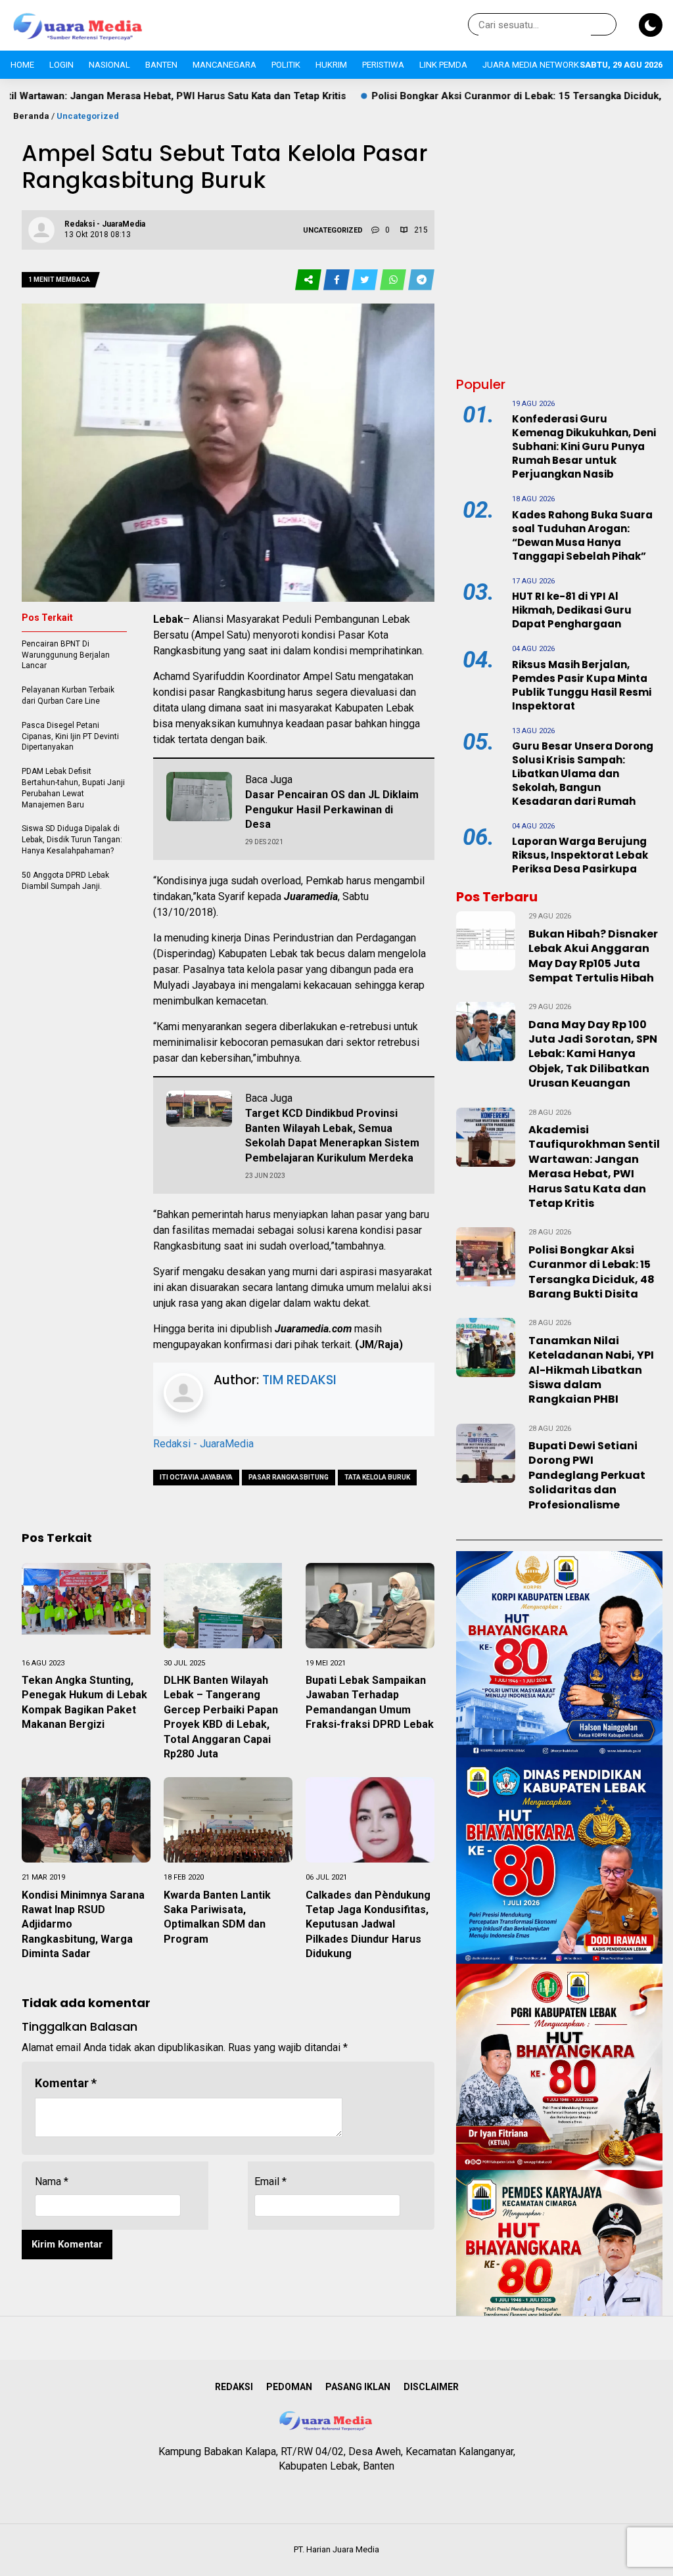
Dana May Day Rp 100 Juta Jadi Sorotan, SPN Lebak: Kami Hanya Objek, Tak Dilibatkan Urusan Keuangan (593, 1054)
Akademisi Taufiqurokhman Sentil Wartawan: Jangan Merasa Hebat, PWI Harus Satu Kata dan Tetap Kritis (594, 1166)
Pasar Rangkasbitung (289, 1477)
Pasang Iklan (358, 2387)
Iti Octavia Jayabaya (196, 1477)
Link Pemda (443, 65)
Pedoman (289, 2387)
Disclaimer (431, 2387)
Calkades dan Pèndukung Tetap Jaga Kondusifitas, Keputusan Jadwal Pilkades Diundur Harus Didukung (368, 1925)
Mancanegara (224, 65)
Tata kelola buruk (377, 1477)
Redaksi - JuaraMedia (203, 1444)
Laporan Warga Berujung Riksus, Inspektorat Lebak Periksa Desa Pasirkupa (580, 855)
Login (61, 65)
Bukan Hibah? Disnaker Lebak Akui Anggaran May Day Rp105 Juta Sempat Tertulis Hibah (593, 956)
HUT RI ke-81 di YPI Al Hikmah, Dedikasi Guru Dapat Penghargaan (572, 610)
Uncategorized (88, 116)
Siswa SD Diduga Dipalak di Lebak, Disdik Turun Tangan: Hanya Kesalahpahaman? (72, 840)
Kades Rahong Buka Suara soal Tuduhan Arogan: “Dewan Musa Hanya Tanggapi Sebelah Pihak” (582, 535)
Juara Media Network (531, 65)
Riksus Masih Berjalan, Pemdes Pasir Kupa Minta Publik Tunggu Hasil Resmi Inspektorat (582, 685)
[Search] (604, 25)
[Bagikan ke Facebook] (337, 280)
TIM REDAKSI (299, 1380)
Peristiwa (383, 65)
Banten (161, 65)
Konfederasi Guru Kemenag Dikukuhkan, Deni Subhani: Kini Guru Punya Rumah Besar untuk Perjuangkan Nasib (584, 446)
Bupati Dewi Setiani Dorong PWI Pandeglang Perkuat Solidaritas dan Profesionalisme (587, 1475)
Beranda (31, 116)
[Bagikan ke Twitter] (366, 280)
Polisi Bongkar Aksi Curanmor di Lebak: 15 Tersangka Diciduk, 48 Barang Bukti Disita (471, 96)
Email (270, 2181)
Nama (52, 2181)
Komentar (66, 2083)
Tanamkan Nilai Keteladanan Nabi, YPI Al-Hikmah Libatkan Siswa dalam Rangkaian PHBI (591, 1370)
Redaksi (234, 2387)
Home (22, 65)
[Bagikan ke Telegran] (421, 280)
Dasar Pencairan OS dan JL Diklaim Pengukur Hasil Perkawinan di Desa (332, 809)
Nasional (109, 65)
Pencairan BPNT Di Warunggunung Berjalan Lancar (66, 655)
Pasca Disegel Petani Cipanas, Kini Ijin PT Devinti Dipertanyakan (70, 736)
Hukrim (331, 65)
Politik (286, 65)
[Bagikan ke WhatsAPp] (394, 280)
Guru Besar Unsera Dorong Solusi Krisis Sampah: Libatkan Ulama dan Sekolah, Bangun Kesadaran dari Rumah (583, 774)
